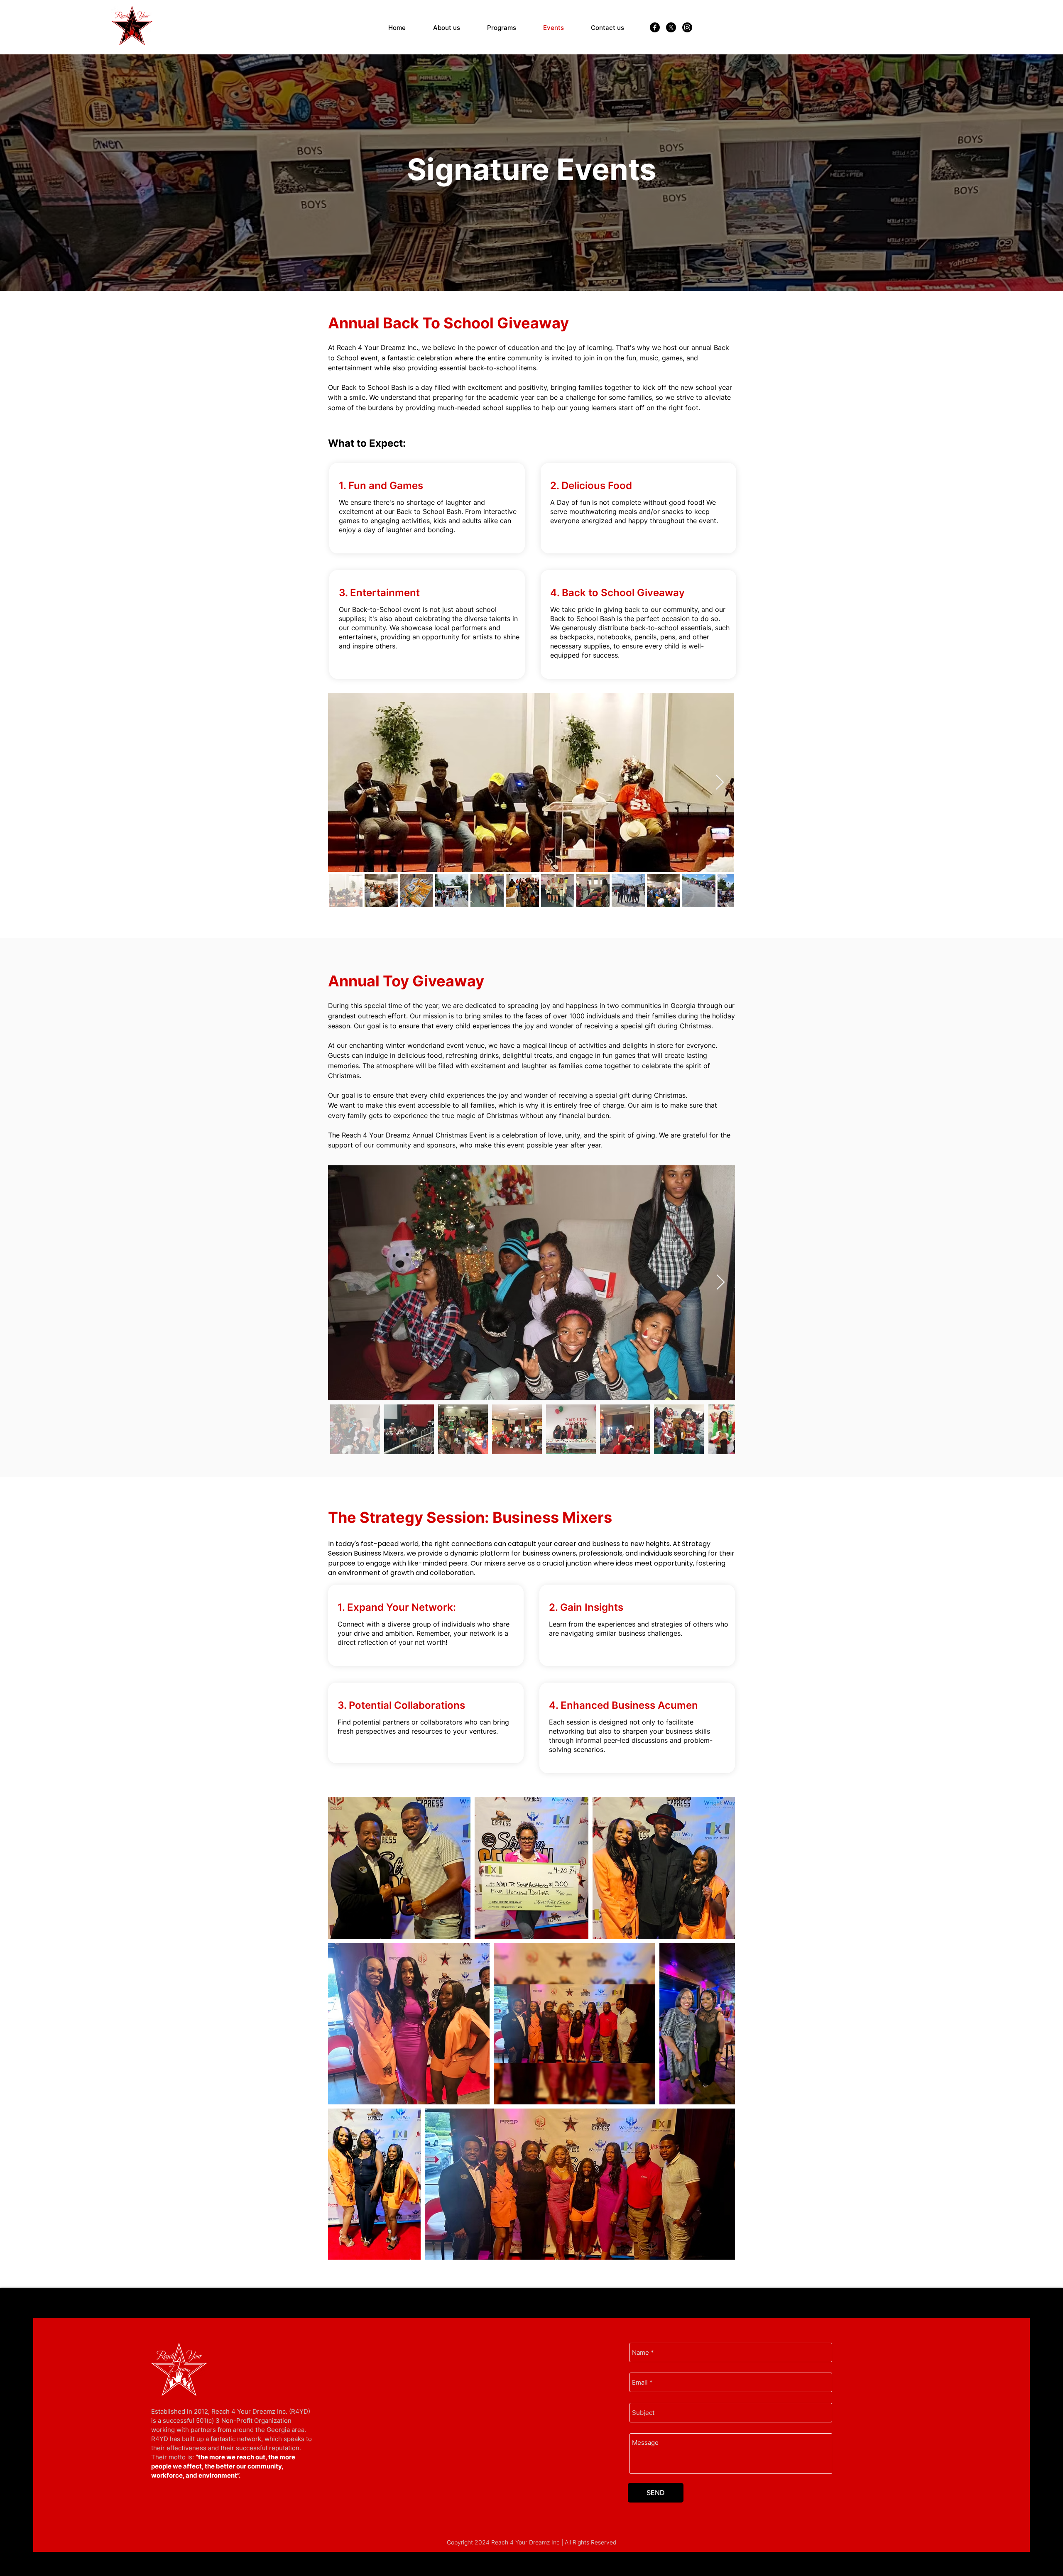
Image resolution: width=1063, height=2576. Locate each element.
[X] (671, 27)
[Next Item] (720, 783)
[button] (502, 28)
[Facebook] (655, 27)
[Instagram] (687, 27)
